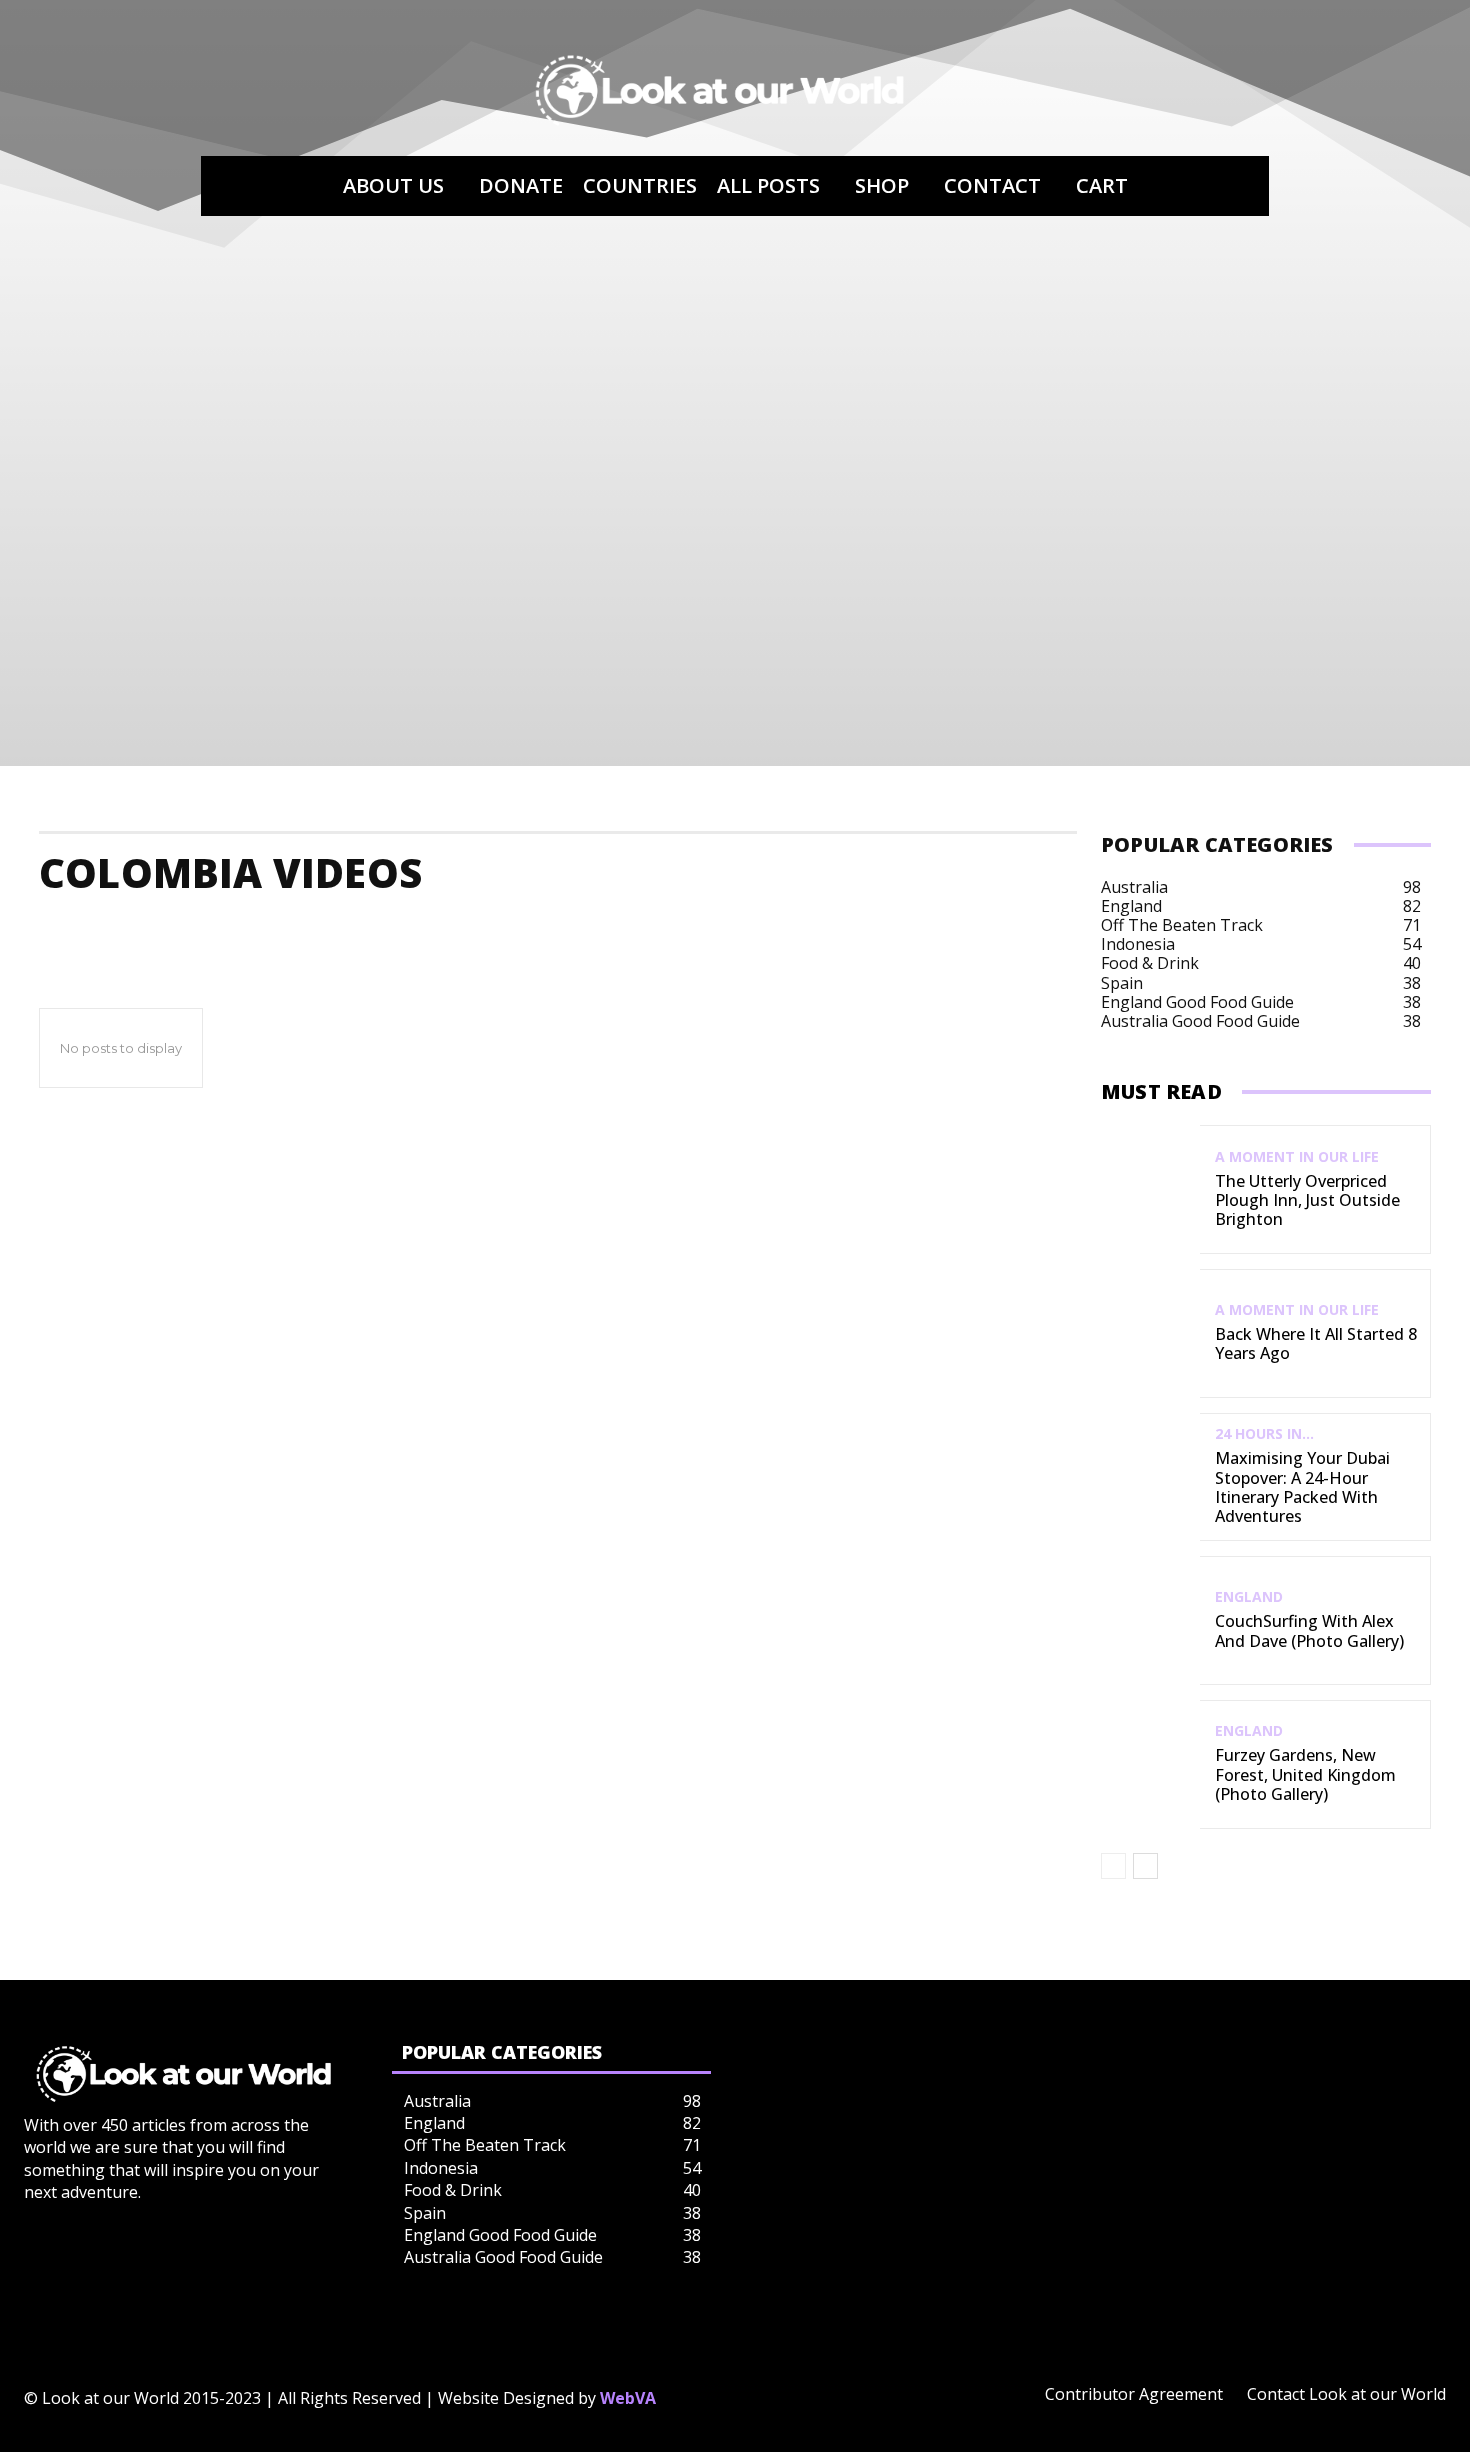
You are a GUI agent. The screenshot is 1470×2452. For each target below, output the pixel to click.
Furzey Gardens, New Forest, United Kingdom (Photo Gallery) (1305, 1774)
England (1249, 1597)
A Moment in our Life (1297, 1157)
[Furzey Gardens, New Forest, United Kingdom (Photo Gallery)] (1150, 1764)
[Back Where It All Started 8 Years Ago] (1150, 1333)
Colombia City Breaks (1214, 932)
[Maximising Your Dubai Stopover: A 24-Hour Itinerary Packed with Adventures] (1150, 1477)
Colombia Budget (1027, 932)
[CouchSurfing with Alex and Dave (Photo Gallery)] (1150, 1620)
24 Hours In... (1264, 1434)
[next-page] (1145, 1866)
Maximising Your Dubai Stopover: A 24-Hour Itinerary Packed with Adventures (1302, 1487)
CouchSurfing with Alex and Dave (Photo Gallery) (1309, 1630)
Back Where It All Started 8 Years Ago (1316, 1343)
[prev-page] (1113, 1866)
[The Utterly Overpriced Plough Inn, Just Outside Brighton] (1150, 1189)
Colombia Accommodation (157, 932)
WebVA (628, 2398)
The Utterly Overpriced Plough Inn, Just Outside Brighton (1307, 1200)
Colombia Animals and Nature (667, 932)
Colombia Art (871, 932)
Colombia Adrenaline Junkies (406, 932)
